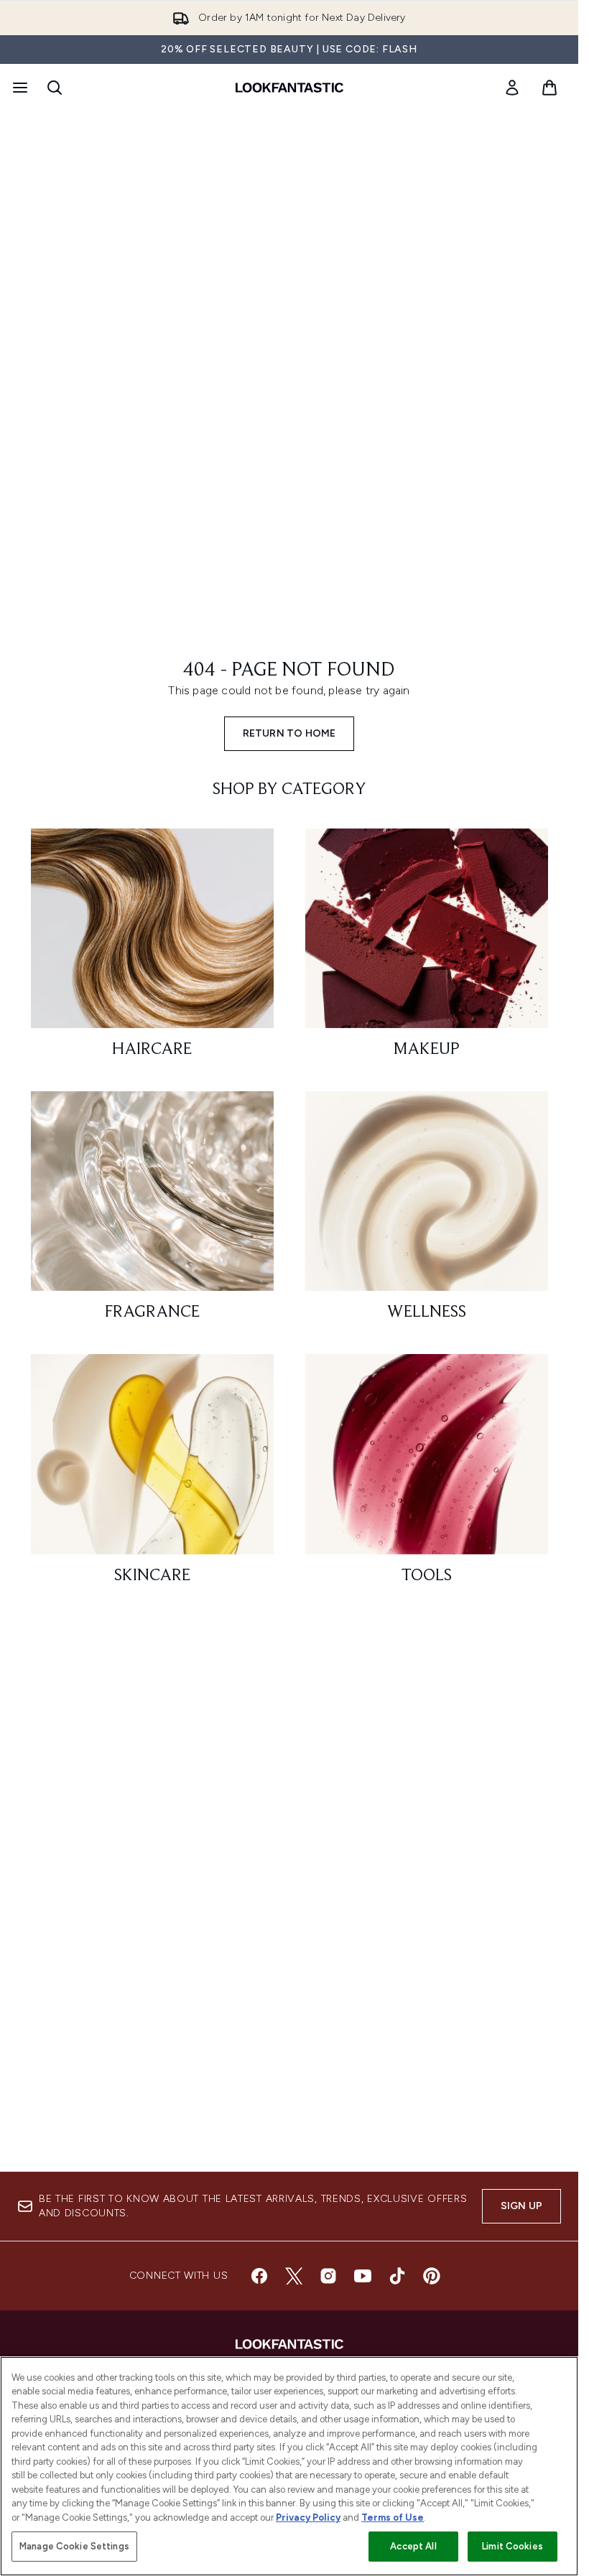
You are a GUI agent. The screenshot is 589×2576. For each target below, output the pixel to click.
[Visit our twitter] (294, 2276)
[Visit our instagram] (328, 2276)
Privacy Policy (308, 2517)
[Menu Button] (19, 88)
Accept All (413, 2546)
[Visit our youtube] (363, 2276)
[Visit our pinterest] (432, 2276)
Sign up (521, 2206)
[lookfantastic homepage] (289, 88)
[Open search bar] (55, 88)
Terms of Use (393, 2517)
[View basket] (549, 88)
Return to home (289, 733)
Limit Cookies (513, 2546)
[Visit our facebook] (259, 2276)
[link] (512, 88)
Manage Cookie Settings (74, 2546)
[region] (289, 2466)
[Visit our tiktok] (397, 2276)
